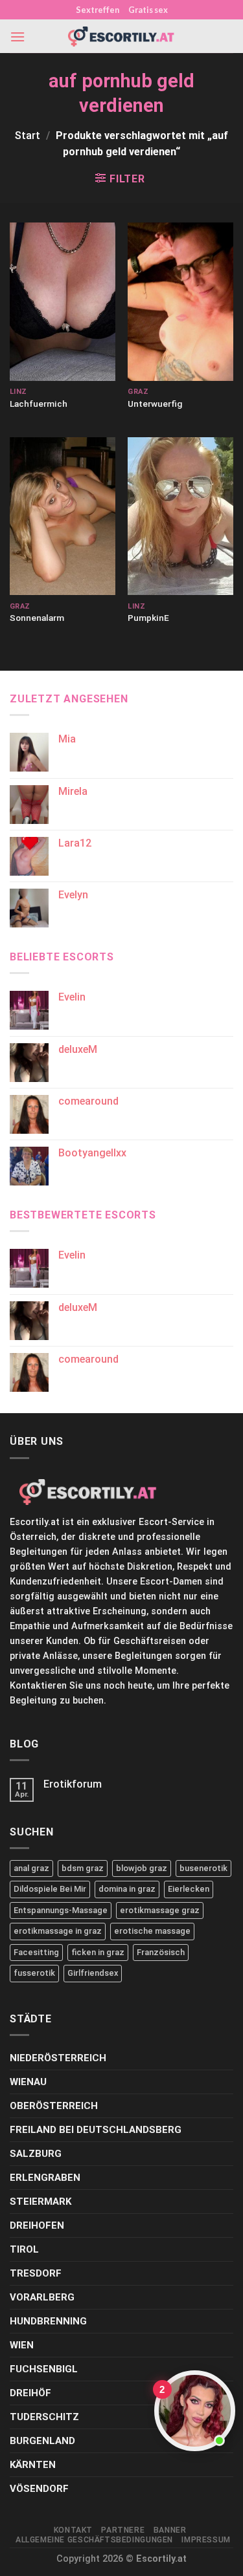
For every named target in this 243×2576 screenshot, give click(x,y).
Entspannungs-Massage (61, 1910)
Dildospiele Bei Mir (50, 1889)
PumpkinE (148, 618)
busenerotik (203, 1868)
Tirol (24, 2249)
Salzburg (36, 2154)
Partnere (123, 2530)
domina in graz (127, 1889)
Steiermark (40, 2202)
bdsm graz (83, 1868)
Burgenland (42, 2441)
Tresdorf (36, 2273)
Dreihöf (30, 2393)
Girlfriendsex (93, 1973)
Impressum (206, 2540)
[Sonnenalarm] (63, 516)
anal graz (31, 1868)
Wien (22, 2345)
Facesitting (36, 1952)
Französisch (161, 1952)
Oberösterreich (54, 2106)
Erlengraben (45, 2178)
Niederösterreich (58, 2058)
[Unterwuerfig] (180, 301)
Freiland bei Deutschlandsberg (96, 2130)
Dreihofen (37, 2225)
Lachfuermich (39, 404)
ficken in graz (98, 1952)
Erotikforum (73, 1784)
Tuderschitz (44, 2417)
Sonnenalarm (37, 618)
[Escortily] (122, 37)
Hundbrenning (48, 2321)
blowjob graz (142, 1868)
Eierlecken (189, 1889)
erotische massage (152, 1931)
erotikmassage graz (160, 1910)
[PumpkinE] (180, 516)
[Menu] (17, 37)
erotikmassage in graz (58, 1931)
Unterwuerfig (155, 404)
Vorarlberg (42, 2297)
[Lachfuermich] (63, 301)
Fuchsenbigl (44, 2369)
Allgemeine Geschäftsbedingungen (94, 2540)
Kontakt (73, 2530)
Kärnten (33, 2465)
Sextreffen (98, 10)
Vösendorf (39, 2489)
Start (28, 135)
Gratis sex (148, 10)
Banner (170, 2530)
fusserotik (34, 1973)
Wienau (28, 2082)
